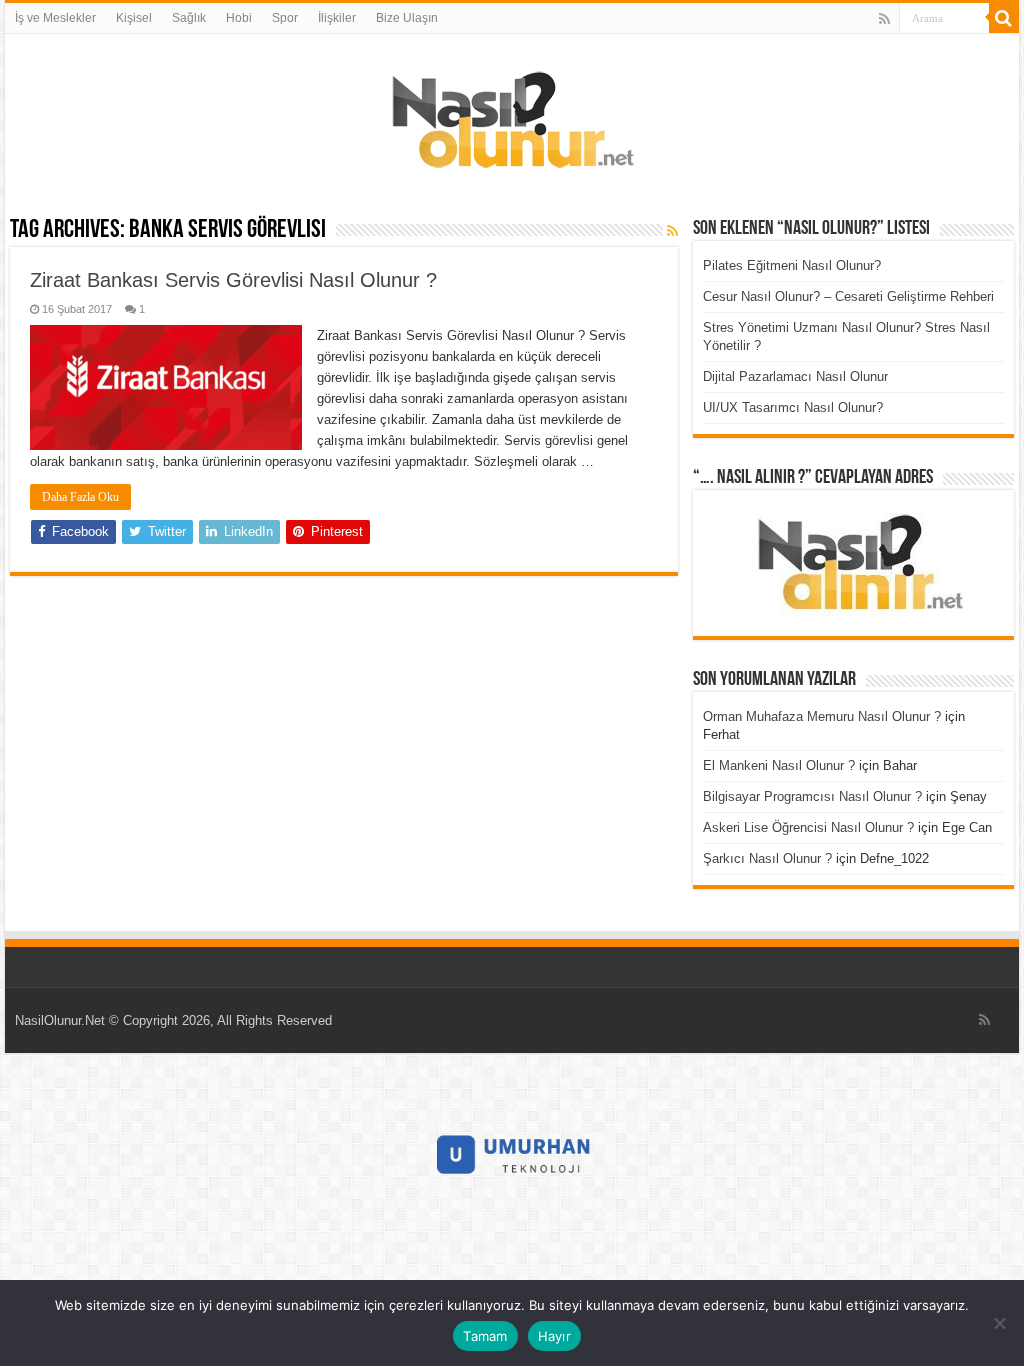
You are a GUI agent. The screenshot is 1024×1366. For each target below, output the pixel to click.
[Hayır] (999, 1323)
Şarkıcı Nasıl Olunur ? (767, 858)
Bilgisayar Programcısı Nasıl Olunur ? (812, 796)
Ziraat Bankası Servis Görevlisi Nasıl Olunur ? (233, 280)
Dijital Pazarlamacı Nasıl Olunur (795, 376)
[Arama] (1004, 18)
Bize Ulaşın (407, 18)
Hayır (554, 1336)
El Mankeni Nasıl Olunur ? (779, 765)
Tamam (485, 1336)
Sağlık (189, 18)
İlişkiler (337, 18)
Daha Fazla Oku (80, 497)
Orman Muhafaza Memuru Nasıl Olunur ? (822, 716)
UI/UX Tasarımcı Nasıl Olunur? (793, 407)
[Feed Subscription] (672, 231)
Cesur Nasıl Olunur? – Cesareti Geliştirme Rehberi (848, 296)
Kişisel (134, 18)
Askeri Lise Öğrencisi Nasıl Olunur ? (808, 827)
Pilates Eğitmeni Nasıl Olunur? (792, 265)
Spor (285, 18)
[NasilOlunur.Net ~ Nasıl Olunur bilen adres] (512, 115)
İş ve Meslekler (55, 18)
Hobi (239, 18)
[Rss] (884, 19)
